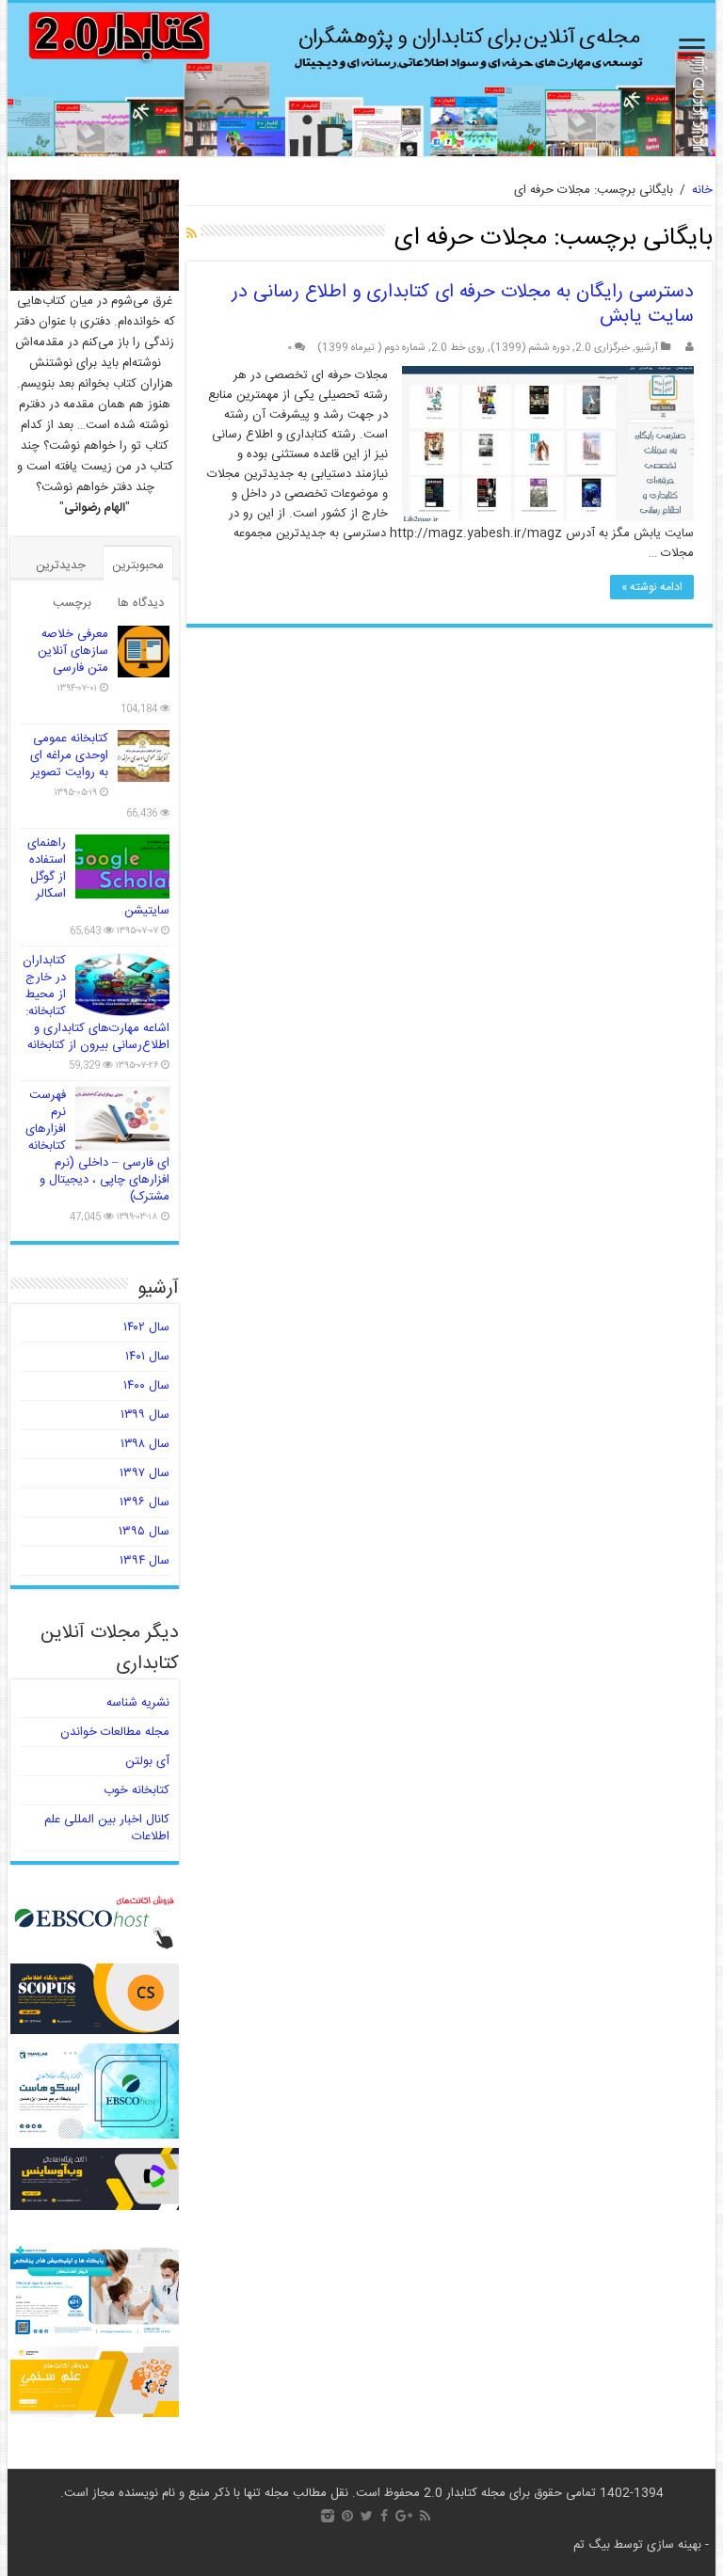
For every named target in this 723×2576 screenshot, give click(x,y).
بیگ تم (592, 2545)
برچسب (72, 603)
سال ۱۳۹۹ (145, 1415)
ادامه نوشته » (652, 587)
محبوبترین (138, 565)
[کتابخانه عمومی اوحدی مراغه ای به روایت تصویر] (144, 756)
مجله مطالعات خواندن (115, 1732)
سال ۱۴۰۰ (146, 1386)
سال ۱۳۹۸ (145, 1444)
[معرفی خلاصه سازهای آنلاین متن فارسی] (144, 652)
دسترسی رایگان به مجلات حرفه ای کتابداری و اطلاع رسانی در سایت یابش (463, 304)
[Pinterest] (347, 2516)
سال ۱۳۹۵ (144, 1532)
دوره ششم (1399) (530, 348)
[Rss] (425, 2516)
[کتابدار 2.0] (362, 80)
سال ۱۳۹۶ (145, 1503)
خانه (702, 190)
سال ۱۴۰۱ (147, 1357)
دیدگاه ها (141, 603)
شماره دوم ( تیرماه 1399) (371, 348)
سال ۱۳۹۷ (145, 1473)
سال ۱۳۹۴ (145, 1561)
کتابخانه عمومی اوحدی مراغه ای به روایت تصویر (69, 755)
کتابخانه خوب (137, 1790)
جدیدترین (61, 565)
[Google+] (404, 2516)
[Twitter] (367, 2516)
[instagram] (328, 2516)
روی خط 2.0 (458, 348)
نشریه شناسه (138, 1703)
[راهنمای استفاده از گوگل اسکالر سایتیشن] (122, 867)
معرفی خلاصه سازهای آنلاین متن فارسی (73, 651)
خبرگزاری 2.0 (602, 348)
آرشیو (647, 348)
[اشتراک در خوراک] (192, 235)
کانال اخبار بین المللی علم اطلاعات (107, 1828)
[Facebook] (384, 2516)
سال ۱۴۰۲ (146, 1328)
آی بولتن (147, 1761)
